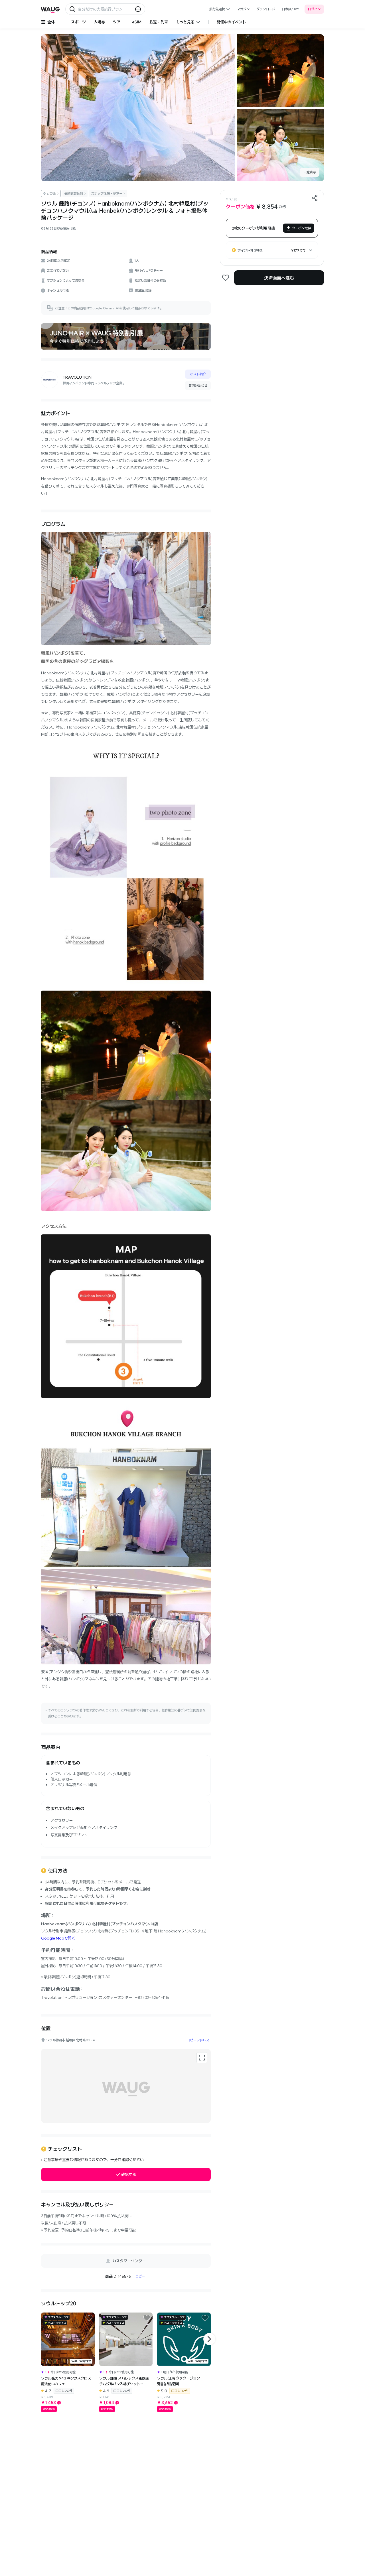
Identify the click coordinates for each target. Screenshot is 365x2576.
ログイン (314, 9)
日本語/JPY (291, 9)
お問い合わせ (198, 385)
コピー (140, 2276)
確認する (129, 2175)
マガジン (243, 9)
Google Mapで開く (58, 1938)
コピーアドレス (198, 2040)
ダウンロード (266, 9)
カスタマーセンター (129, 2261)
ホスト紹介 (198, 374)
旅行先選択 (217, 9)
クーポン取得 (301, 228)
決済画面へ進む (279, 278)
